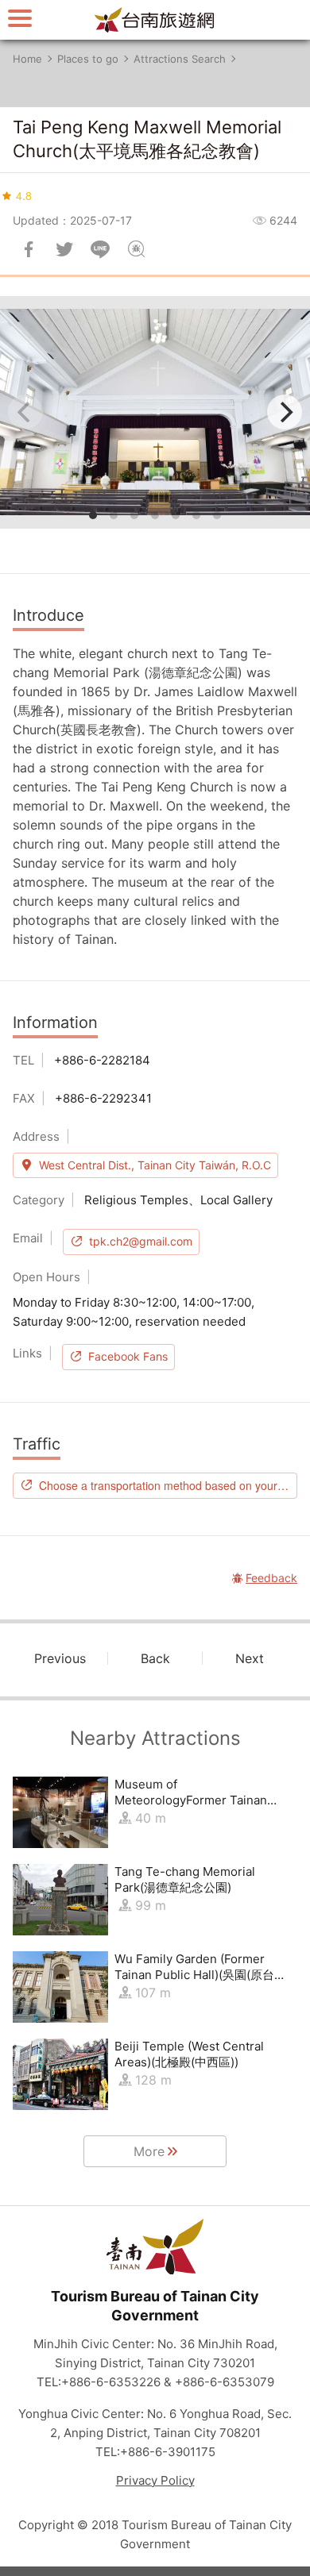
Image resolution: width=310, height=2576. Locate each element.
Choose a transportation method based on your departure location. (168, 1485)
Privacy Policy (155, 2480)
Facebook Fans (128, 1356)
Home (27, 59)
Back (155, 1658)
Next (250, 1658)
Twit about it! (64, 249)
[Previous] (25, 412)
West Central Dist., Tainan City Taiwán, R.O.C (155, 1165)
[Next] (285, 412)
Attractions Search (180, 59)
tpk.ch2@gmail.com (141, 1241)
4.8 (24, 195)
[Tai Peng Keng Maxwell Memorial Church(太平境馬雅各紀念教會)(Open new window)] (155, 412)
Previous (60, 1658)
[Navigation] (20, 18)
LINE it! (100, 249)
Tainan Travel (155, 20)
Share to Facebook (29, 249)
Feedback (136, 249)
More (149, 2151)
